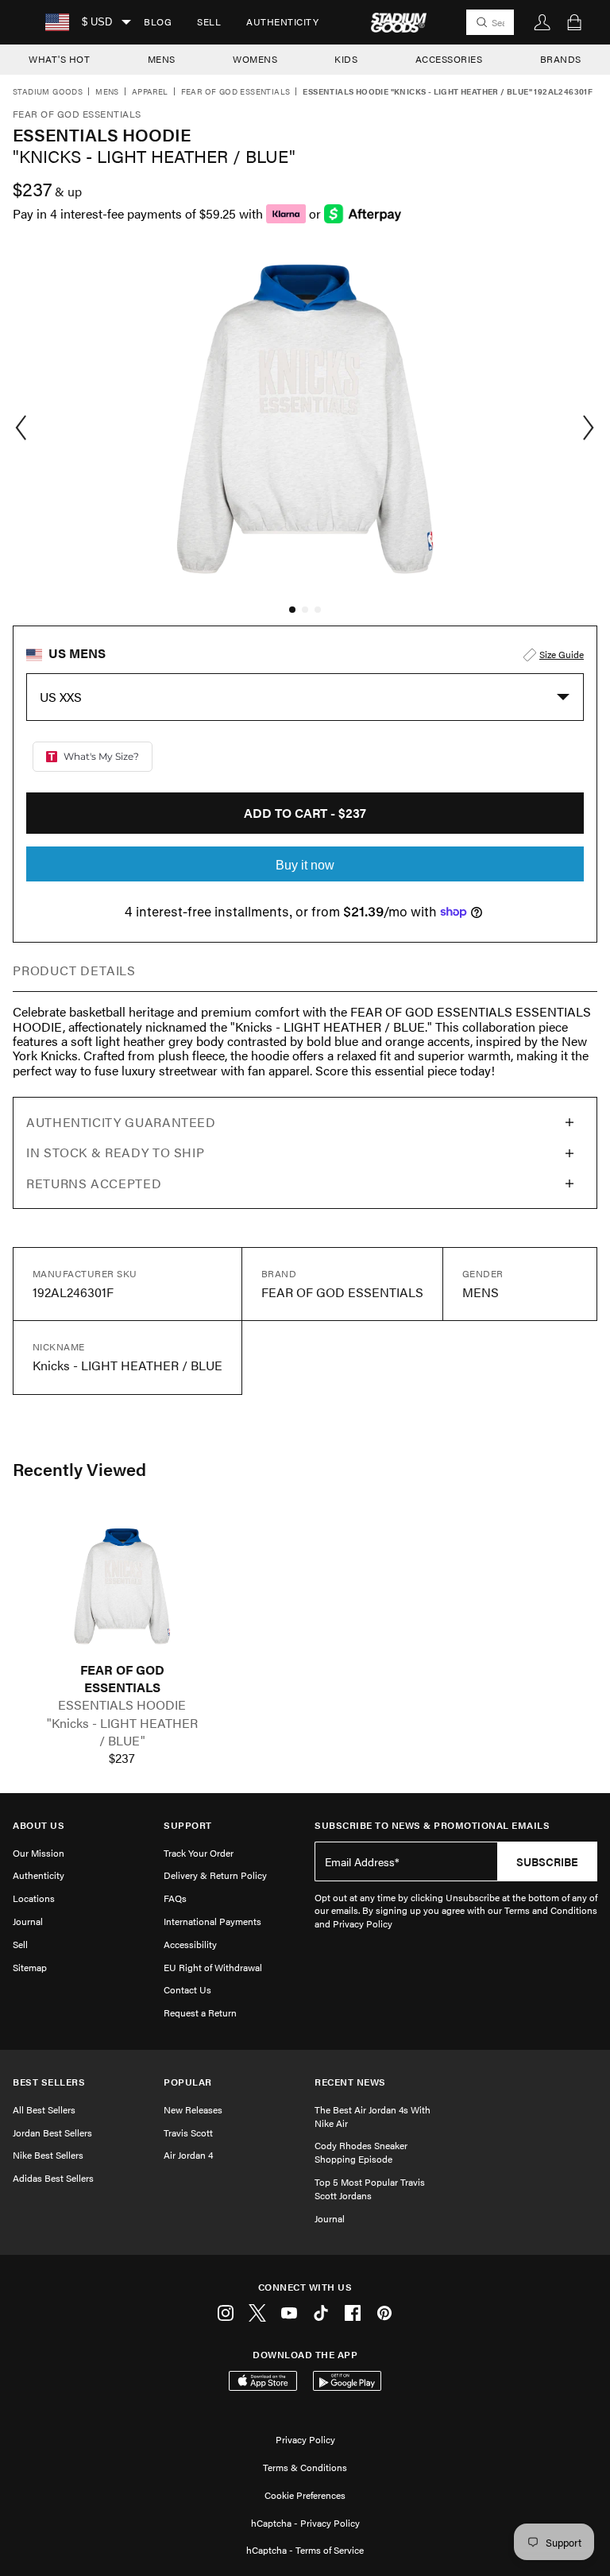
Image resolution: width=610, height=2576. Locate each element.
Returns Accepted (94, 1183)
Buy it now (305, 865)
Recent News (350, 2082)
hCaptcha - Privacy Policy (305, 2523)
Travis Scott (188, 2132)
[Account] (542, 22)
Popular (188, 2082)
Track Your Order (199, 1853)
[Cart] (574, 22)
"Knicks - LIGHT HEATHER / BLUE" (122, 1732)
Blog (158, 21)
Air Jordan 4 (188, 2155)
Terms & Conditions (305, 2467)
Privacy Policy (305, 2439)
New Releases (193, 2109)
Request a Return (200, 2012)
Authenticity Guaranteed (121, 1122)
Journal (28, 1921)
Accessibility (190, 1944)
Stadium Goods (48, 92)
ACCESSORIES (449, 59)
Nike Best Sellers (48, 2155)
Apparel (150, 92)
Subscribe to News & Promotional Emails (432, 1825)
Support (188, 1825)
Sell (209, 21)
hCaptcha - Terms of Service (305, 2550)
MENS (162, 59)
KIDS (346, 59)
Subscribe (547, 1861)
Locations (34, 1898)
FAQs (175, 1898)
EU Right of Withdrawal (213, 1967)
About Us (39, 1825)
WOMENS (255, 59)
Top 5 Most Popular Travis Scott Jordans (370, 2189)
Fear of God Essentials (236, 92)
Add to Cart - (305, 813)
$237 (122, 1758)
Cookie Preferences (305, 2495)
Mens (107, 92)
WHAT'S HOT (59, 59)
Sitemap (30, 1967)
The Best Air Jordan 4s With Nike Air (373, 2116)
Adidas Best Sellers (53, 2178)
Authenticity (282, 21)
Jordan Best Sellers (52, 2132)
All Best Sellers (44, 2109)
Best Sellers (49, 2082)
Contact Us (187, 1989)
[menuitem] (158, 22)
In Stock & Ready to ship (115, 1152)
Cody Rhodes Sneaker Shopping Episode (361, 2152)
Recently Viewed (79, 1469)
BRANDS (561, 59)
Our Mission (39, 1853)
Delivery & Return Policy (215, 1875)
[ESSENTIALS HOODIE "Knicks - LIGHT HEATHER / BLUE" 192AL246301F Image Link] (122, 1586)
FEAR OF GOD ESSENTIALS (122, 1679)
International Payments (212, 1921)
